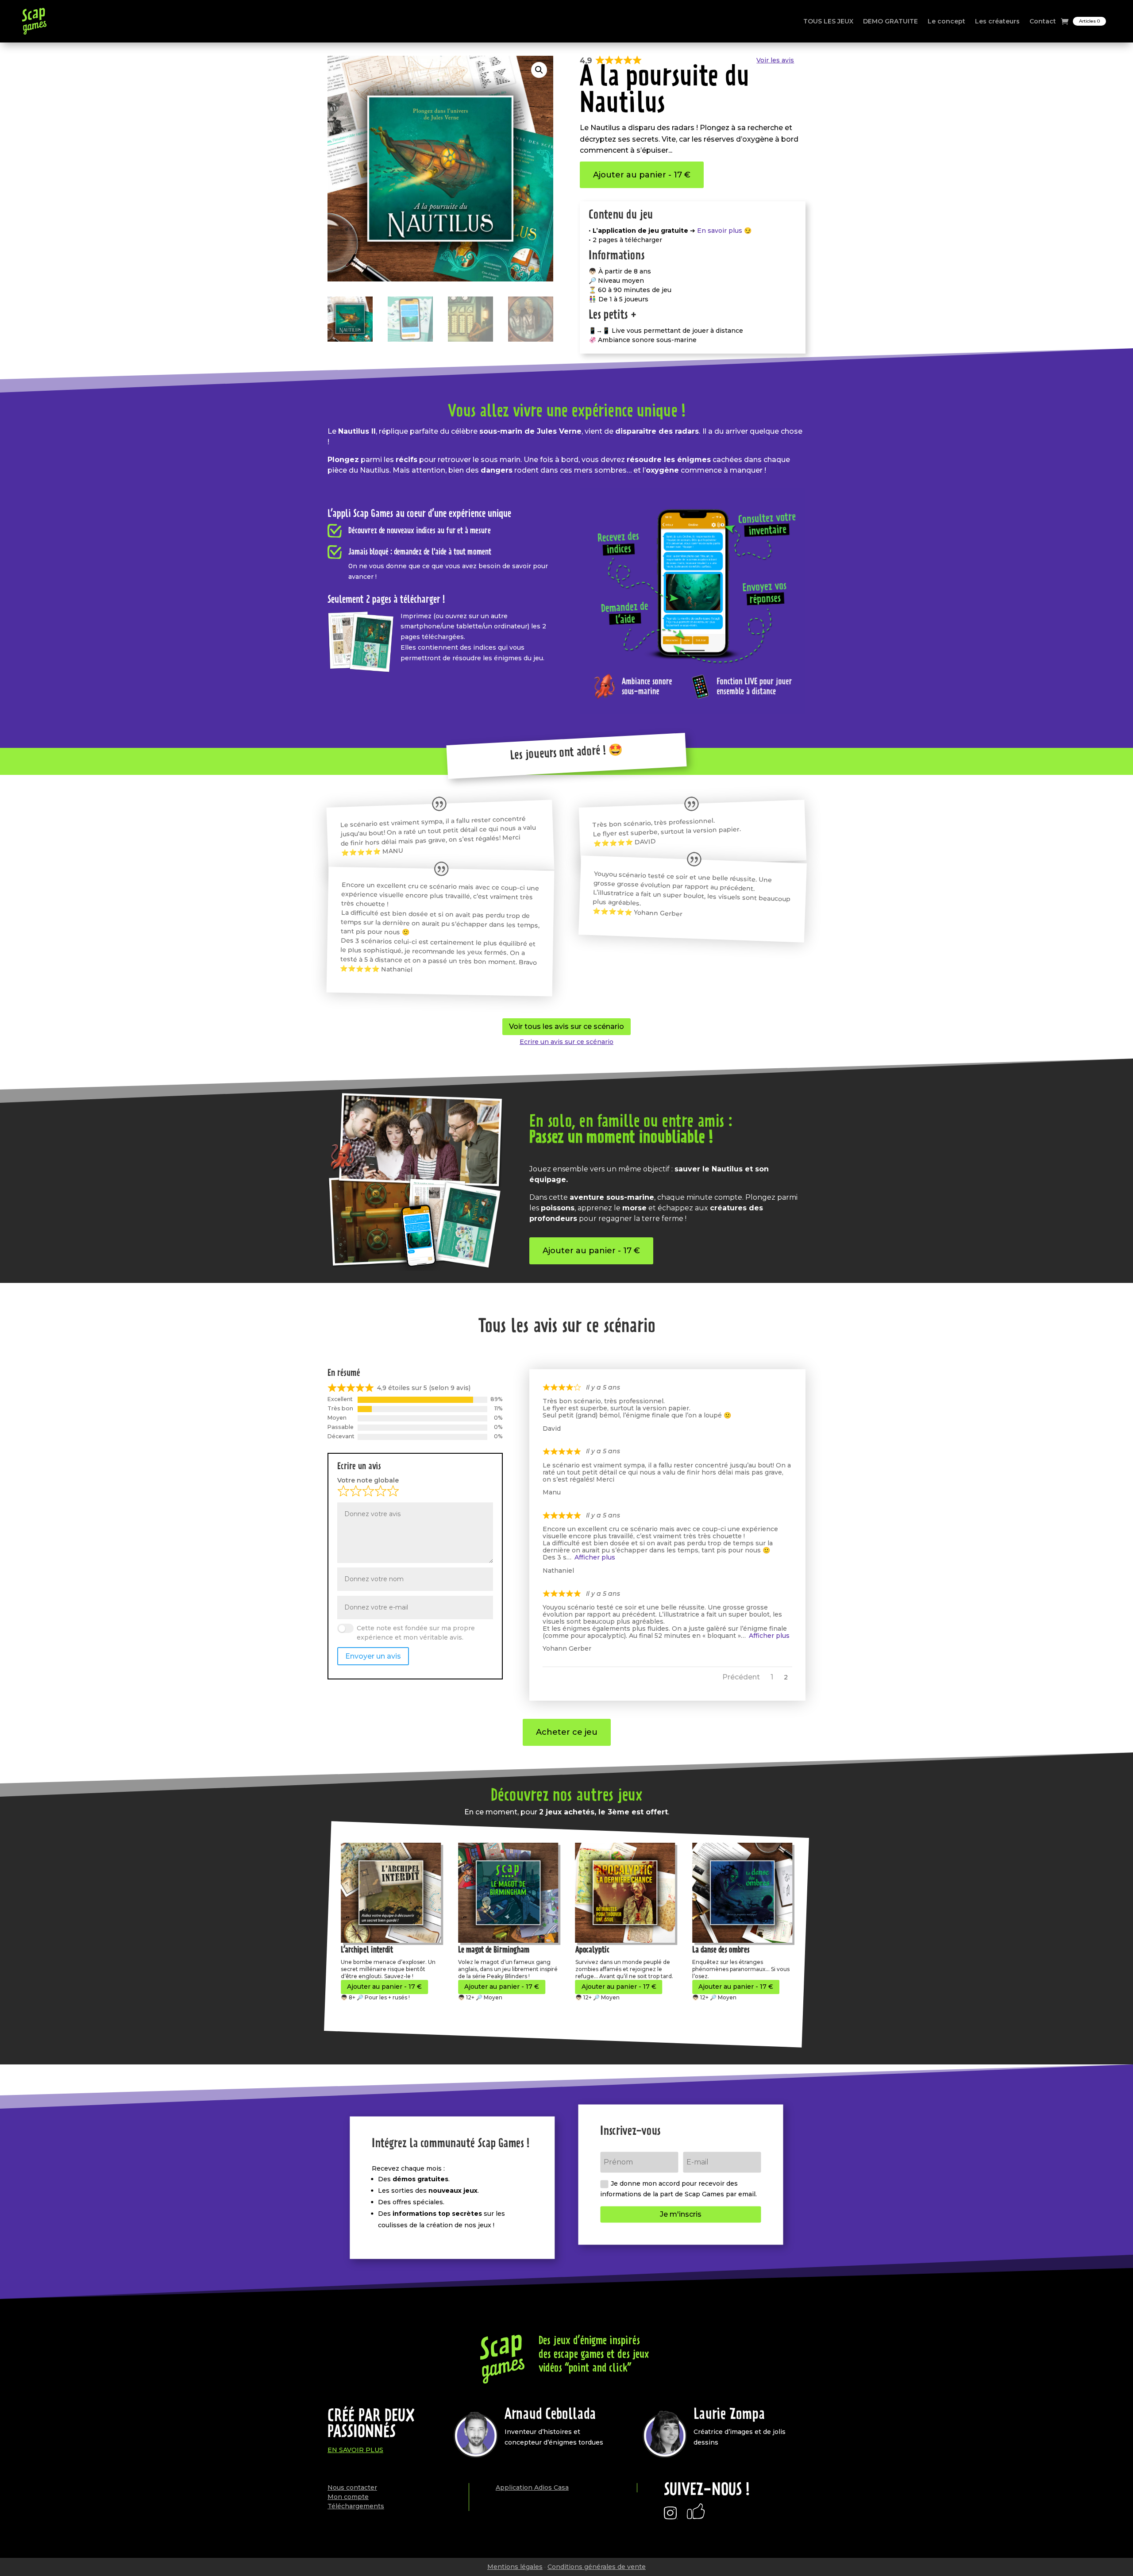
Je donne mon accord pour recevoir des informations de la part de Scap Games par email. (678, 2189)
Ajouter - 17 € (384, 1987)
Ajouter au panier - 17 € (642, 175)
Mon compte (348, 2497)
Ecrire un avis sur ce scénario (566, 1042)
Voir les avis (775, 60)
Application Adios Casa (532, 2487)
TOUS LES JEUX (828, 21)
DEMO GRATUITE (890, 21)
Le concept (946, 21)
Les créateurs (997, 21)
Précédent (741, 1677)
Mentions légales (515, 2567)
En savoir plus (355, 2450)
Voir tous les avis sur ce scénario (566, 1026)
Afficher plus (595, 1557)
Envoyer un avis (373, 1656)
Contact (1043, 21)
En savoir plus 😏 (724, 231)
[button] (539, 70)
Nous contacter (352, 2487)
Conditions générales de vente (597, 2567)
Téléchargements (356, 2506)
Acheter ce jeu (567, 1732)
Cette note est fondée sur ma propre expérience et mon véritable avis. (416, 1633)
